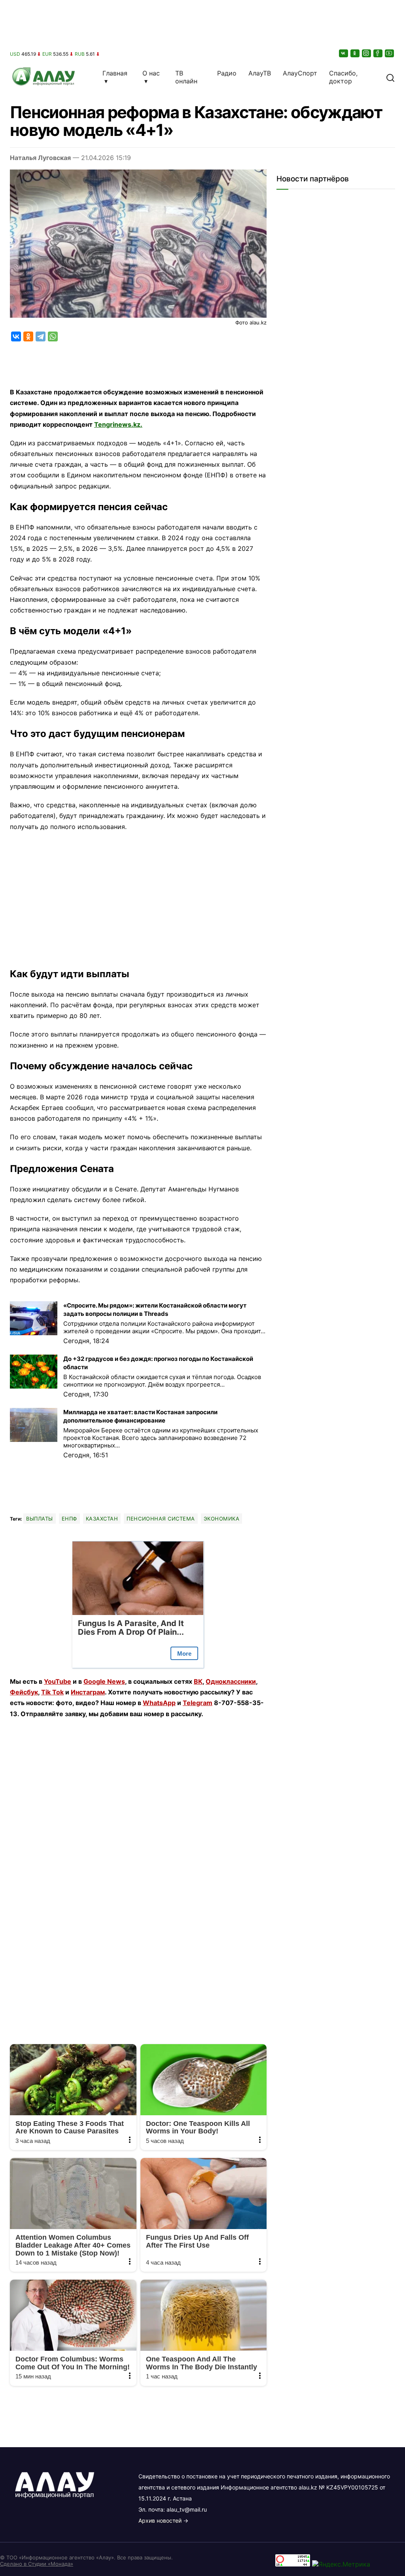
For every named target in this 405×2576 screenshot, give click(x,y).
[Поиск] (390, 77)
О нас (151, 73)
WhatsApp (159, 1703)
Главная (115, 73)
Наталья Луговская (40, 158)
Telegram (198, 1703)
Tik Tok (52, 1692)
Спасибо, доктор (343, 77)
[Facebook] (379, 53)
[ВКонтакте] (344, 53)
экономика (222, 1519)
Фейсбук (24, 1692)
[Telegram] (41, 336)
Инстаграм (88, 1692)
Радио (227, 73)
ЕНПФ (69, 1519)
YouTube (58, 1681)
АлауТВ (260, 73)
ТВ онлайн (186, 77)
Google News (104, 1681)
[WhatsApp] (53, 336)
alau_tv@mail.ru (187, 2509)
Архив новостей (160, 2520)
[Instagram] (367, 53)
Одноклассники (231, 1681)
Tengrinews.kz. (118, 424)
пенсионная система (161, 1519)
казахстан (102, 1519)
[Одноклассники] (356, 53)
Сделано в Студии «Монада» (37, 2564)
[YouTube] (390, 53)
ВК (198, 1681)
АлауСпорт (300, 73)
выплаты (40, 1519)
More (184, 1654)
